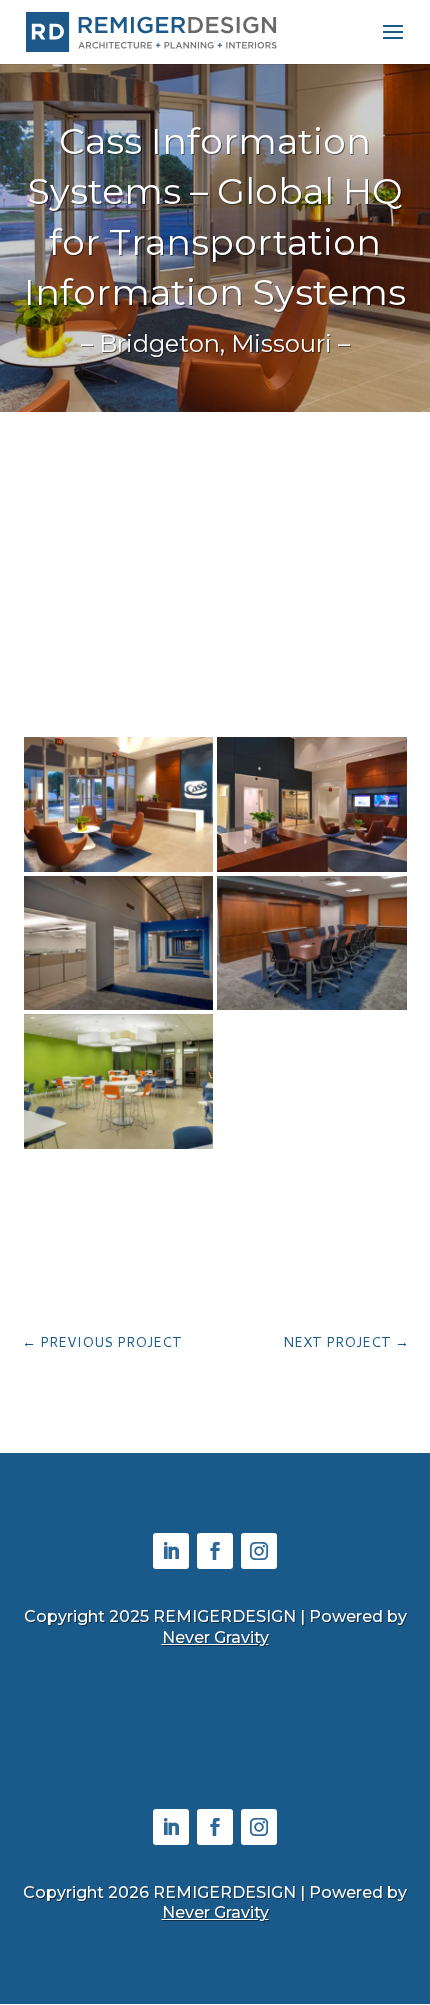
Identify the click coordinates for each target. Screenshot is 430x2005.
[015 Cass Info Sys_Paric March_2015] (119, 1148)
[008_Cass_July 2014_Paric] (312, 1009)
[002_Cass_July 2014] (119, 871)
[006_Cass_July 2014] (119, 1009)
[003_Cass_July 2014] (312, 871)
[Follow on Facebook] (215, 1551)
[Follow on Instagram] (259, 1551)
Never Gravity (215, 1637)
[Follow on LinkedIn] (171, 1551)
